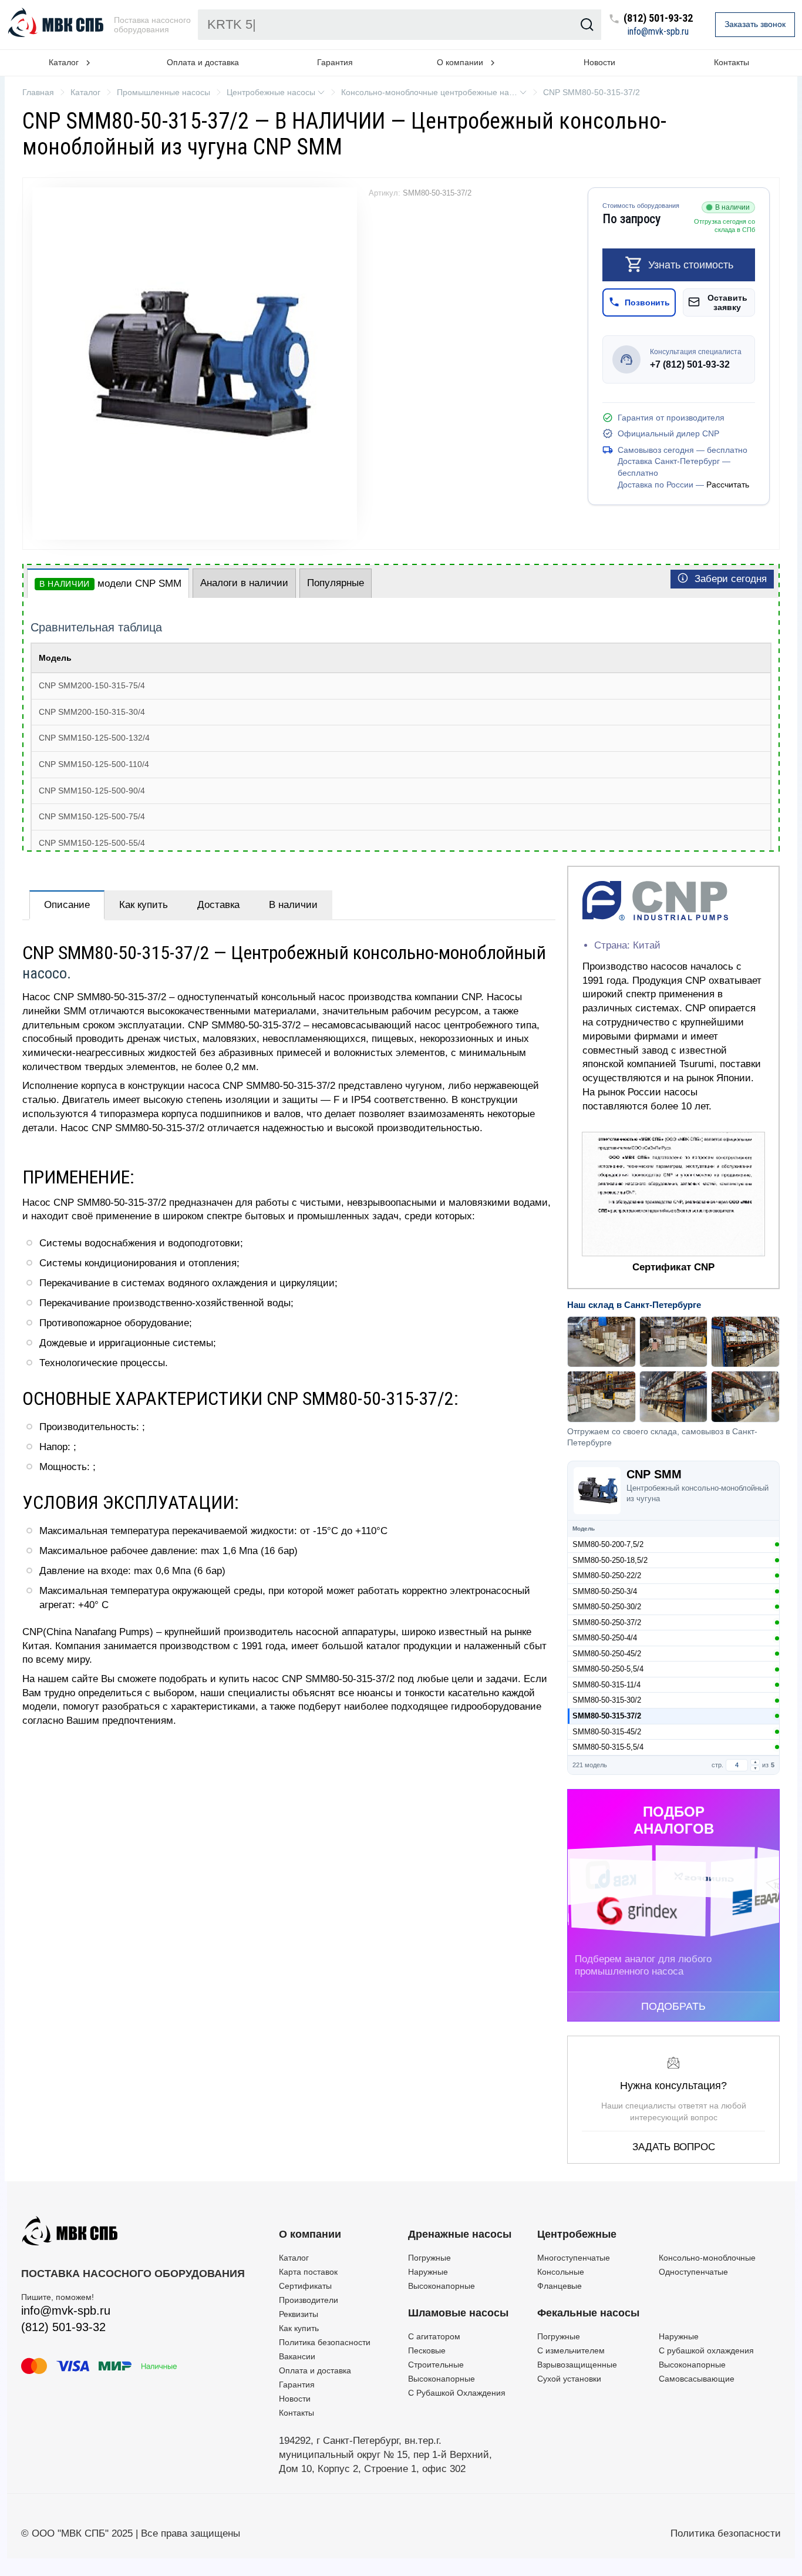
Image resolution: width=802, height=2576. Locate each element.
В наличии (293, 905)
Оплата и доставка (203, 62)
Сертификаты (305, 2286)
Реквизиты (299, 2314)
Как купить (144, 905)
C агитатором (434, 2336)
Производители (309, 2300)
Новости (599, 62)
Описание (67, 905)
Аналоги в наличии (244, 583)
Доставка (218, 905)
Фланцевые (560, 2286)
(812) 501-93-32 (658, 19)
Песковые (427, 2350)
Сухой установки (569, 2379)
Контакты (732, 62)
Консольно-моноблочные (707, 2258)
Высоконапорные (442, 2286)
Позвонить (647, 302)
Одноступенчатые (693, 2272)
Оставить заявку (727, 302)
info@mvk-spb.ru (658, 32)
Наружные (428, 2272)
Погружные (429, 2258)
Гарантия (335, 62)
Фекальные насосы (588, 2313)
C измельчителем (571, 2350)
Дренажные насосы (460, 2234)
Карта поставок (308, 2272)
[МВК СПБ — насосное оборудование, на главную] (57, 25)
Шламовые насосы (458, 2313)
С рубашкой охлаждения (706, 2350)
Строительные (436, 2365)
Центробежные (577, 2234)
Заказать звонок (755, 24)
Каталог (294, 2258)
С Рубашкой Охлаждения (457, 2393)
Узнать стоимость (691, 264)
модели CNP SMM (110, 584)
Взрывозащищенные (577, 2365)
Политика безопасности (325, 2342)
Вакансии (297, 2356)
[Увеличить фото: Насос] (195, 364)
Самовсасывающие (697, 2379)
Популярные (336, 583)
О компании (310, 2234)
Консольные (561, 2272)
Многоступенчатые (574, 2258)
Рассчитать (728, 484)
